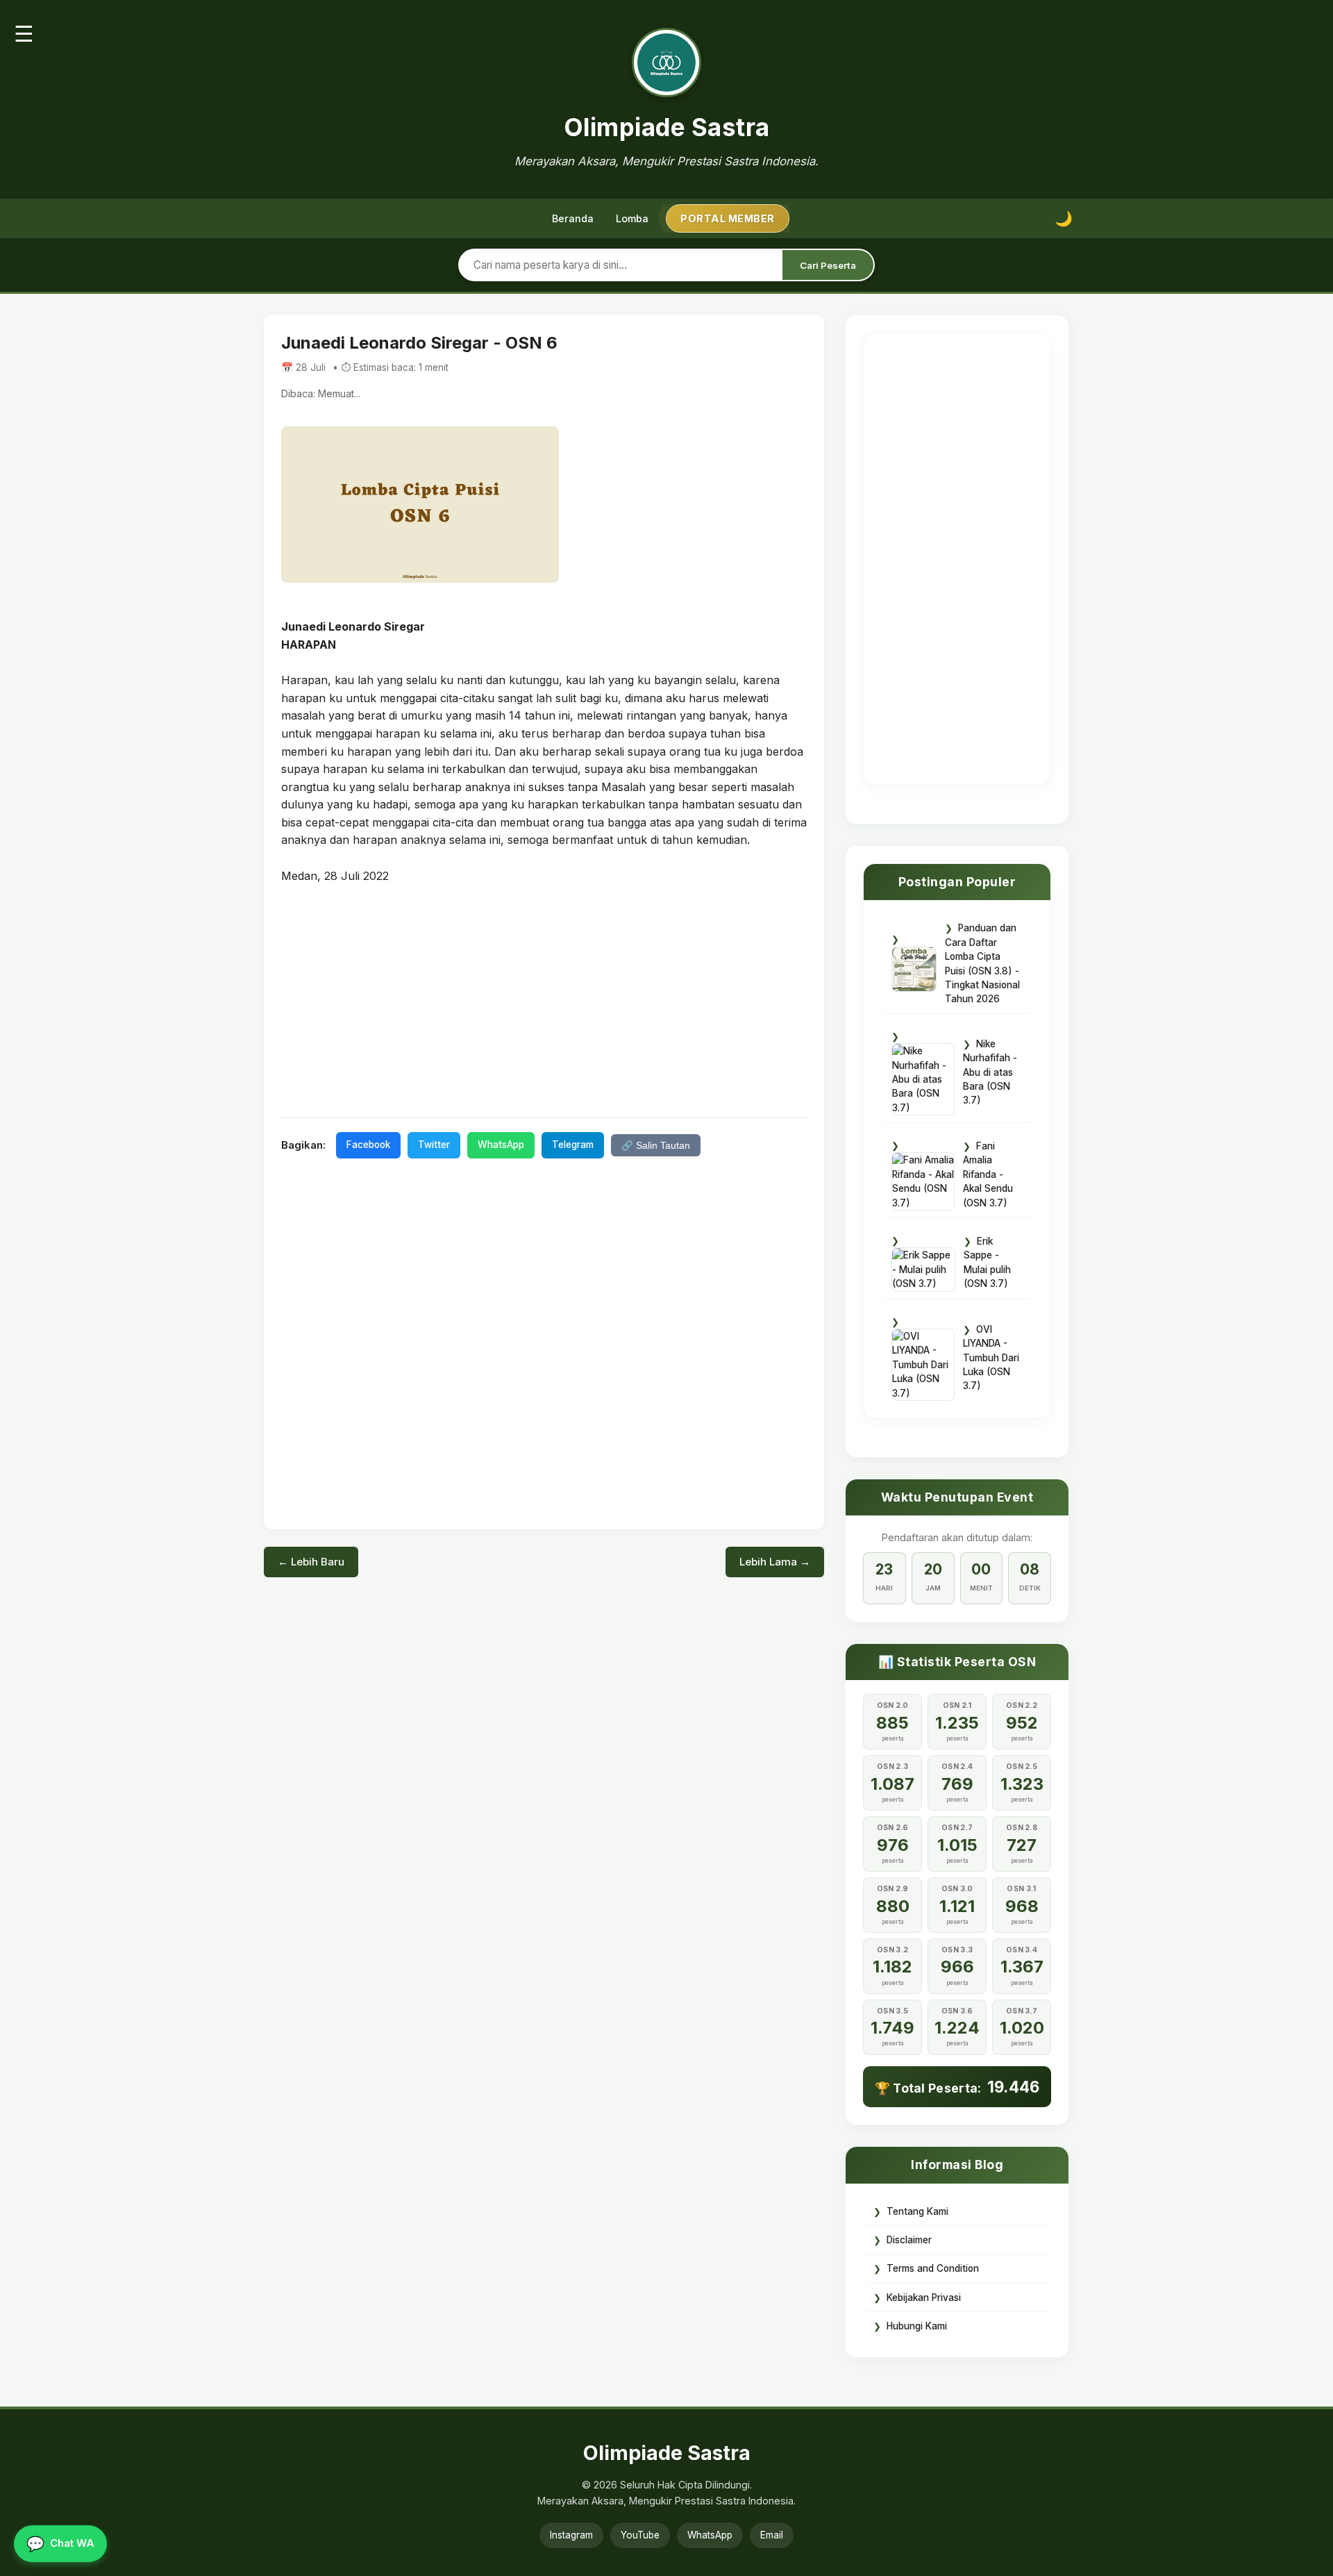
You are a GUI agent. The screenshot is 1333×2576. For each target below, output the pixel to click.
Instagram (571, 2535)
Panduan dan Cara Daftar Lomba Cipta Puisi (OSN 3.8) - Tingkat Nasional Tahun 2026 (982, 963)
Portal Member (728, 218)
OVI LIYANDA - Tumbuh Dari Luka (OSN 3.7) (991, 1358)
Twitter (434, 1145)
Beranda (573, 218)
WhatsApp (501, 1145)
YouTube (640, 2535)
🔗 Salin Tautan (656, 1146)
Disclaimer (909, 2240)
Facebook (368, 1145)
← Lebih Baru (311, 1562)
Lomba (632, 218)
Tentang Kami (917, 2211)
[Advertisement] (544, 999)
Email (772, 2535)
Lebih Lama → (775, 1562)
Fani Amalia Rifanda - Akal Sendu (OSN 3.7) (988, 1174)
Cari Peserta (828, 265)
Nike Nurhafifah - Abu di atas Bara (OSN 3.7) (990, 1072)
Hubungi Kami (917, 2326)
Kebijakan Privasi (924, 2297)
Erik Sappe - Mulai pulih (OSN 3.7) (987, 1262)
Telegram (573, 1145)
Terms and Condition (933, 2268)
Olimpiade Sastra (667, 127)
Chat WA (60, 2544)
